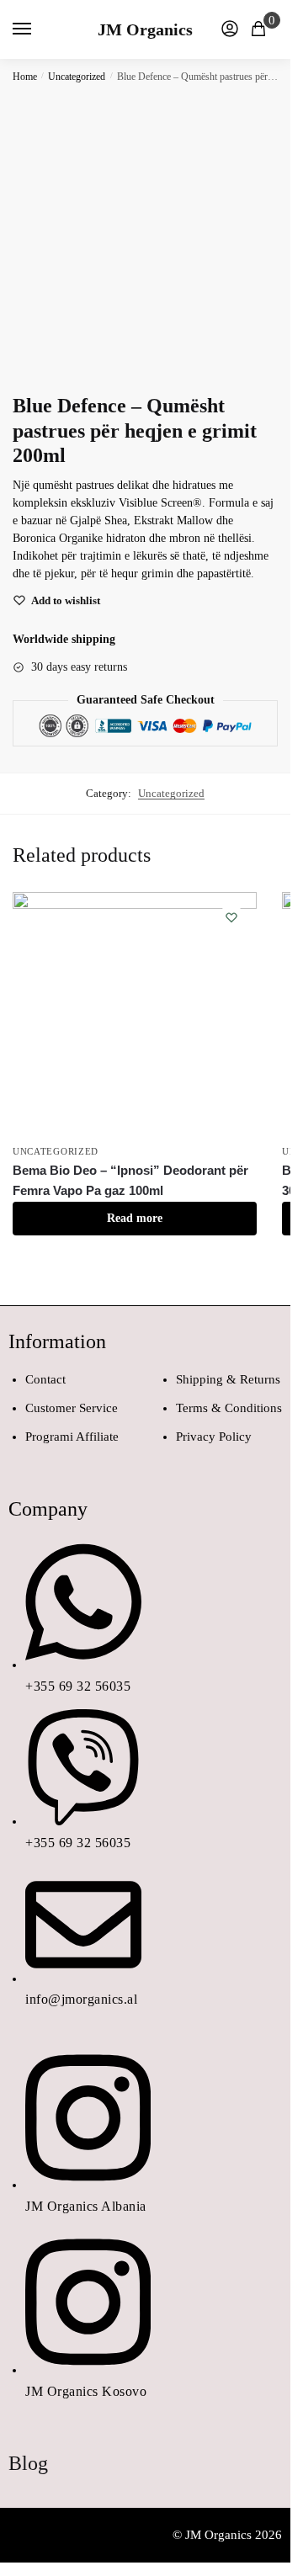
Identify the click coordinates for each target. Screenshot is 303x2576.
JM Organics (145, 29)
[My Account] (230, 30)
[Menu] (38, 29)
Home (25, 77)
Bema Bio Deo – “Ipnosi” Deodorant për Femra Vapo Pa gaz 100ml (130, 1180)
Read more (135, 1218)
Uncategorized (77, 77)
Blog (28, 2463)
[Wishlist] (231, 917)
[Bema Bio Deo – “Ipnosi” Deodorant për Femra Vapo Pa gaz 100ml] (135, 1014)
